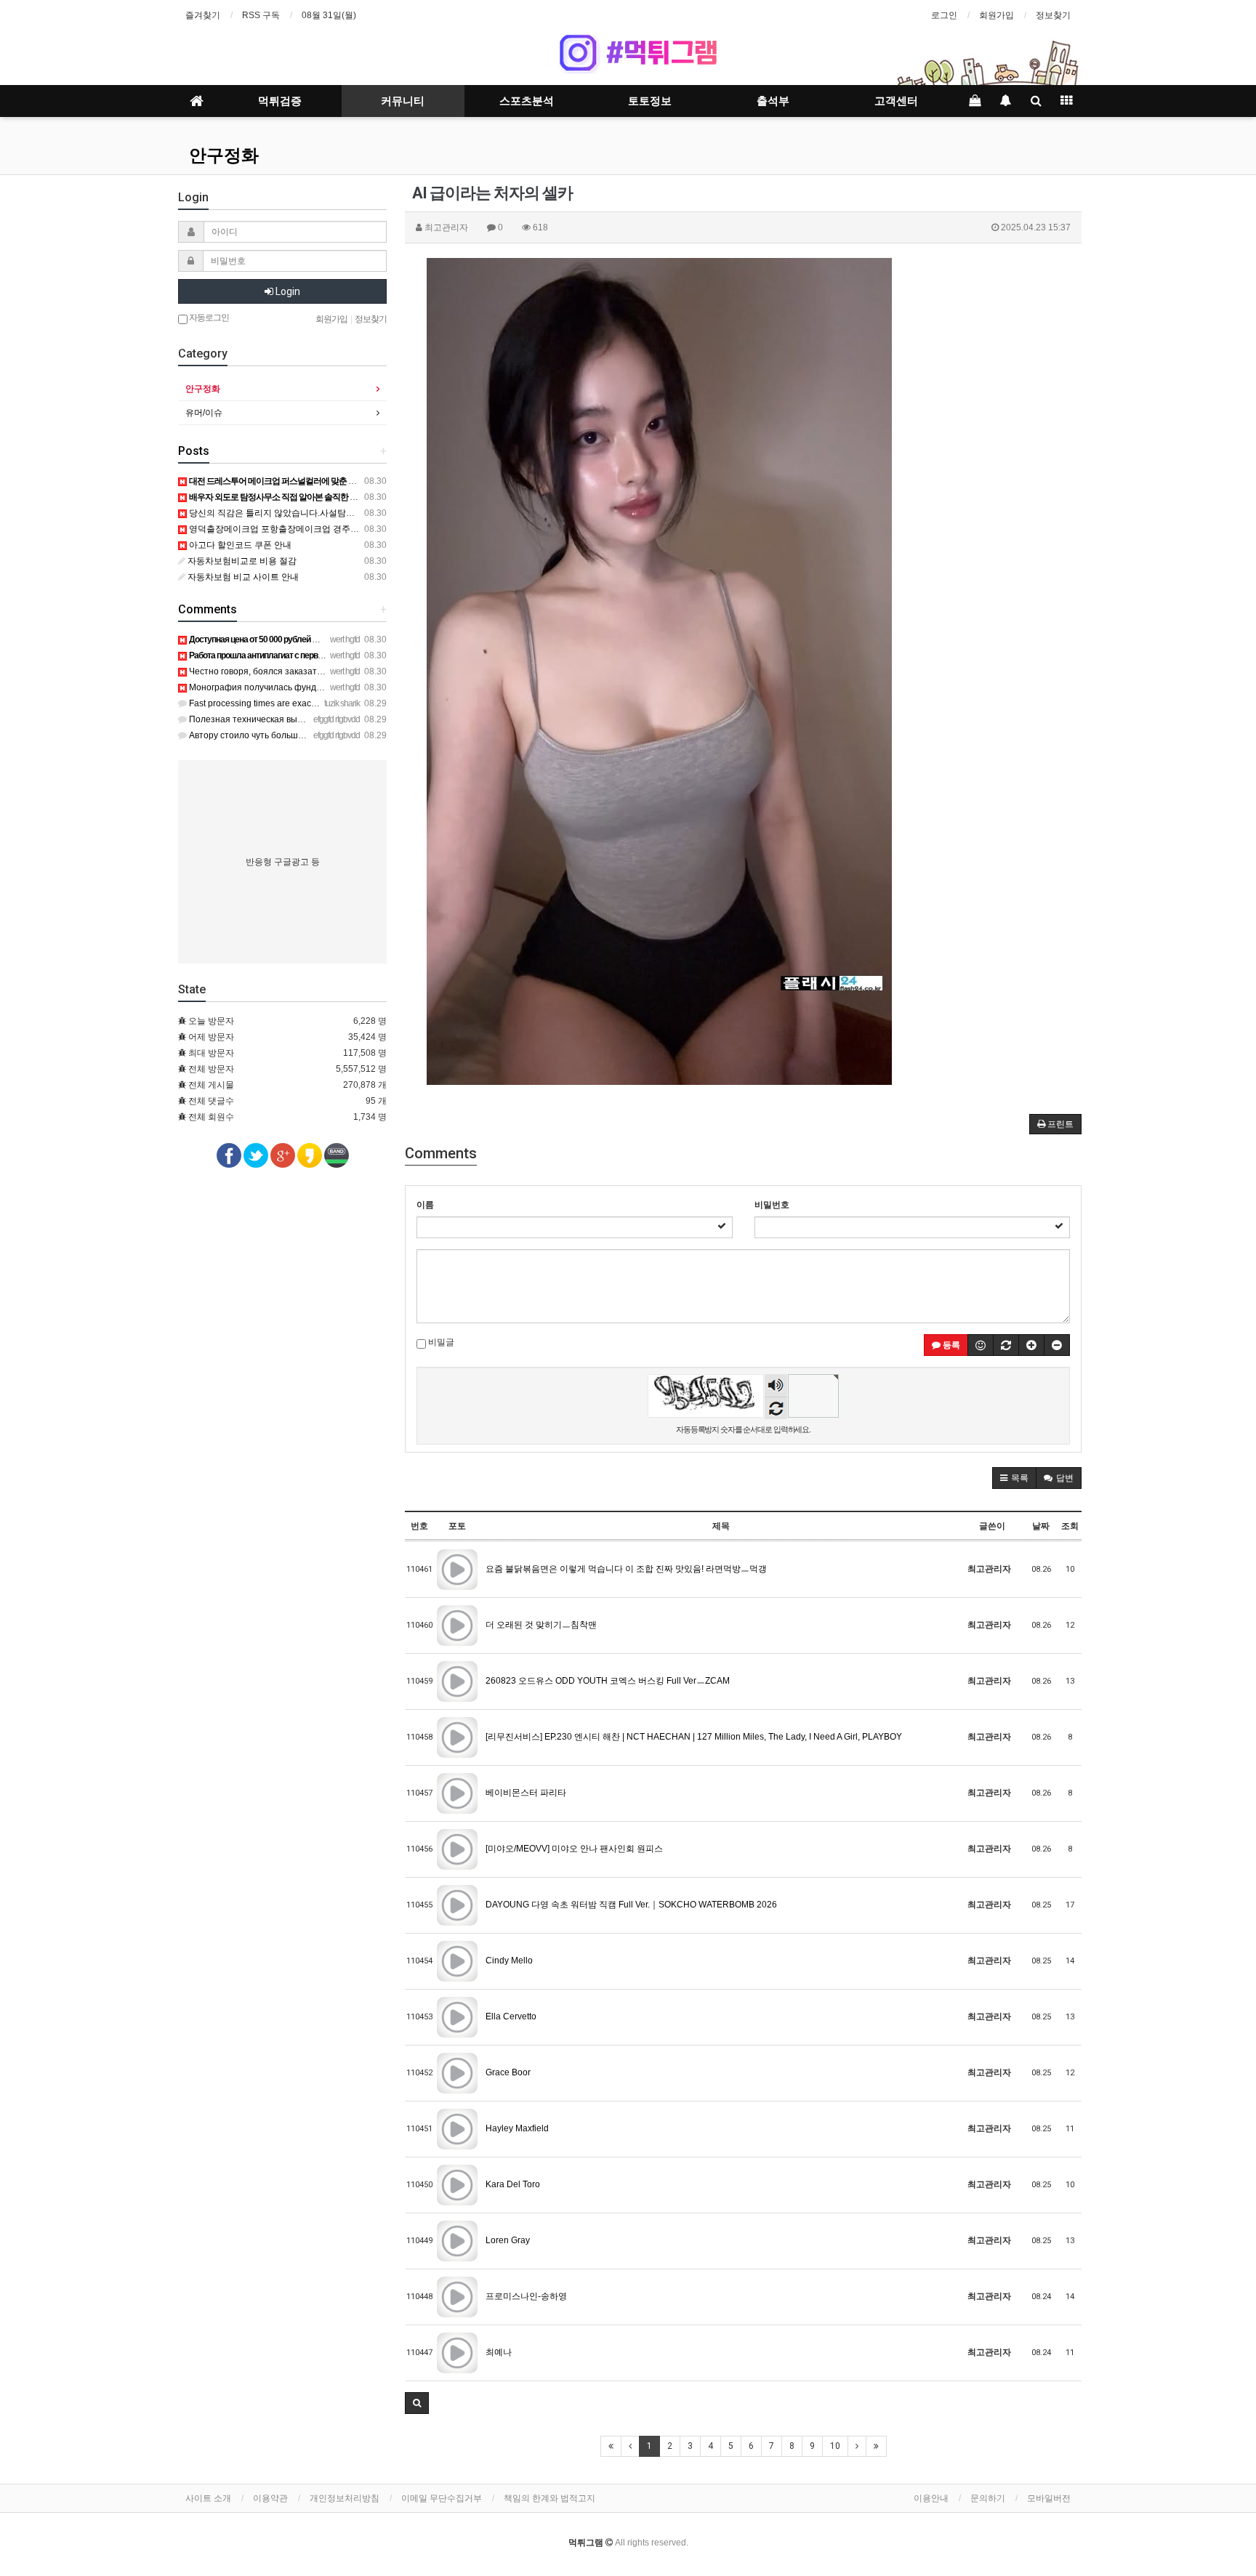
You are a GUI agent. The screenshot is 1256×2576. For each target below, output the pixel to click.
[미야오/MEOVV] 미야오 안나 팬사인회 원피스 (574, 1849)
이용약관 (270, 2498)
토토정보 (650, 101)
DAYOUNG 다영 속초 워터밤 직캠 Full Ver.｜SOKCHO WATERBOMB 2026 (631, 1905)
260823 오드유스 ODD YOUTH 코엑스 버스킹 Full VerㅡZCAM (608, 1681)
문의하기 (988, 2498)
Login (287, 291)
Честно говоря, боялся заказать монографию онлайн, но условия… (327, 671)
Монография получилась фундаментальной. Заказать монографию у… (335, 687)
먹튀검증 (280, 101)
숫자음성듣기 (776, 1387)
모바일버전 (1049, 2498)
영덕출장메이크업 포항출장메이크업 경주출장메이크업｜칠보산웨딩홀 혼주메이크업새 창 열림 (372, 529)
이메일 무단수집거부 (442, 2498)
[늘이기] (1031, 1345)
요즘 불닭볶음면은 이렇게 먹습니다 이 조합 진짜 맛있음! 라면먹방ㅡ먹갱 (626, 1569)
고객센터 (896, 101)
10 (835, 2446)
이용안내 (931, 2498)
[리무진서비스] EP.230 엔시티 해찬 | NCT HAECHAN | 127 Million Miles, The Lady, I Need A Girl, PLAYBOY (694, 1737)
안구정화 (224, 156)
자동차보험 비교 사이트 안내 (242, 577)
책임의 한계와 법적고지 (549, 2498)
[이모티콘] (981, 1345)
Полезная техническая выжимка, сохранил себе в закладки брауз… (328, 719)
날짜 (1041, 1526)
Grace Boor (508, 2072)
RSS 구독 (261, 15)
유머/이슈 (204, 413)
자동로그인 (208, 318)
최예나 (499, 2352)
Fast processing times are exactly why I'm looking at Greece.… (310, 703)
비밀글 (440, 1342)
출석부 (773, 101)
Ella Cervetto (511, 2016)
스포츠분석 (527, 101)
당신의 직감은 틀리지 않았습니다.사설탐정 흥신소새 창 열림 (305, 513)
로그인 (944, 15)
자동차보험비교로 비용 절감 (241, 561)
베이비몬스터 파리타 (526, 1793)
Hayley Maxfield (517, 2128)
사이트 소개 (208, 2498)
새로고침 (776, 1408)
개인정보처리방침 (345, 2498)
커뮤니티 (403, 101)
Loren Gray (508, 2240)
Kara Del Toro (513, 2184)
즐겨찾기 (203, 15)
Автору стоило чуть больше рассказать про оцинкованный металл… (330, 735)
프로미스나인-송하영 (526, 2296)
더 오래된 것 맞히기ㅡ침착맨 (541, 1625)
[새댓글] (1006, 1345)
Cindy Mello (509, 1961)
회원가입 (997, 15)
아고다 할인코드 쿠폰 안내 (239, 545)
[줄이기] (1057, 1345)
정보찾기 (1053, 15)
